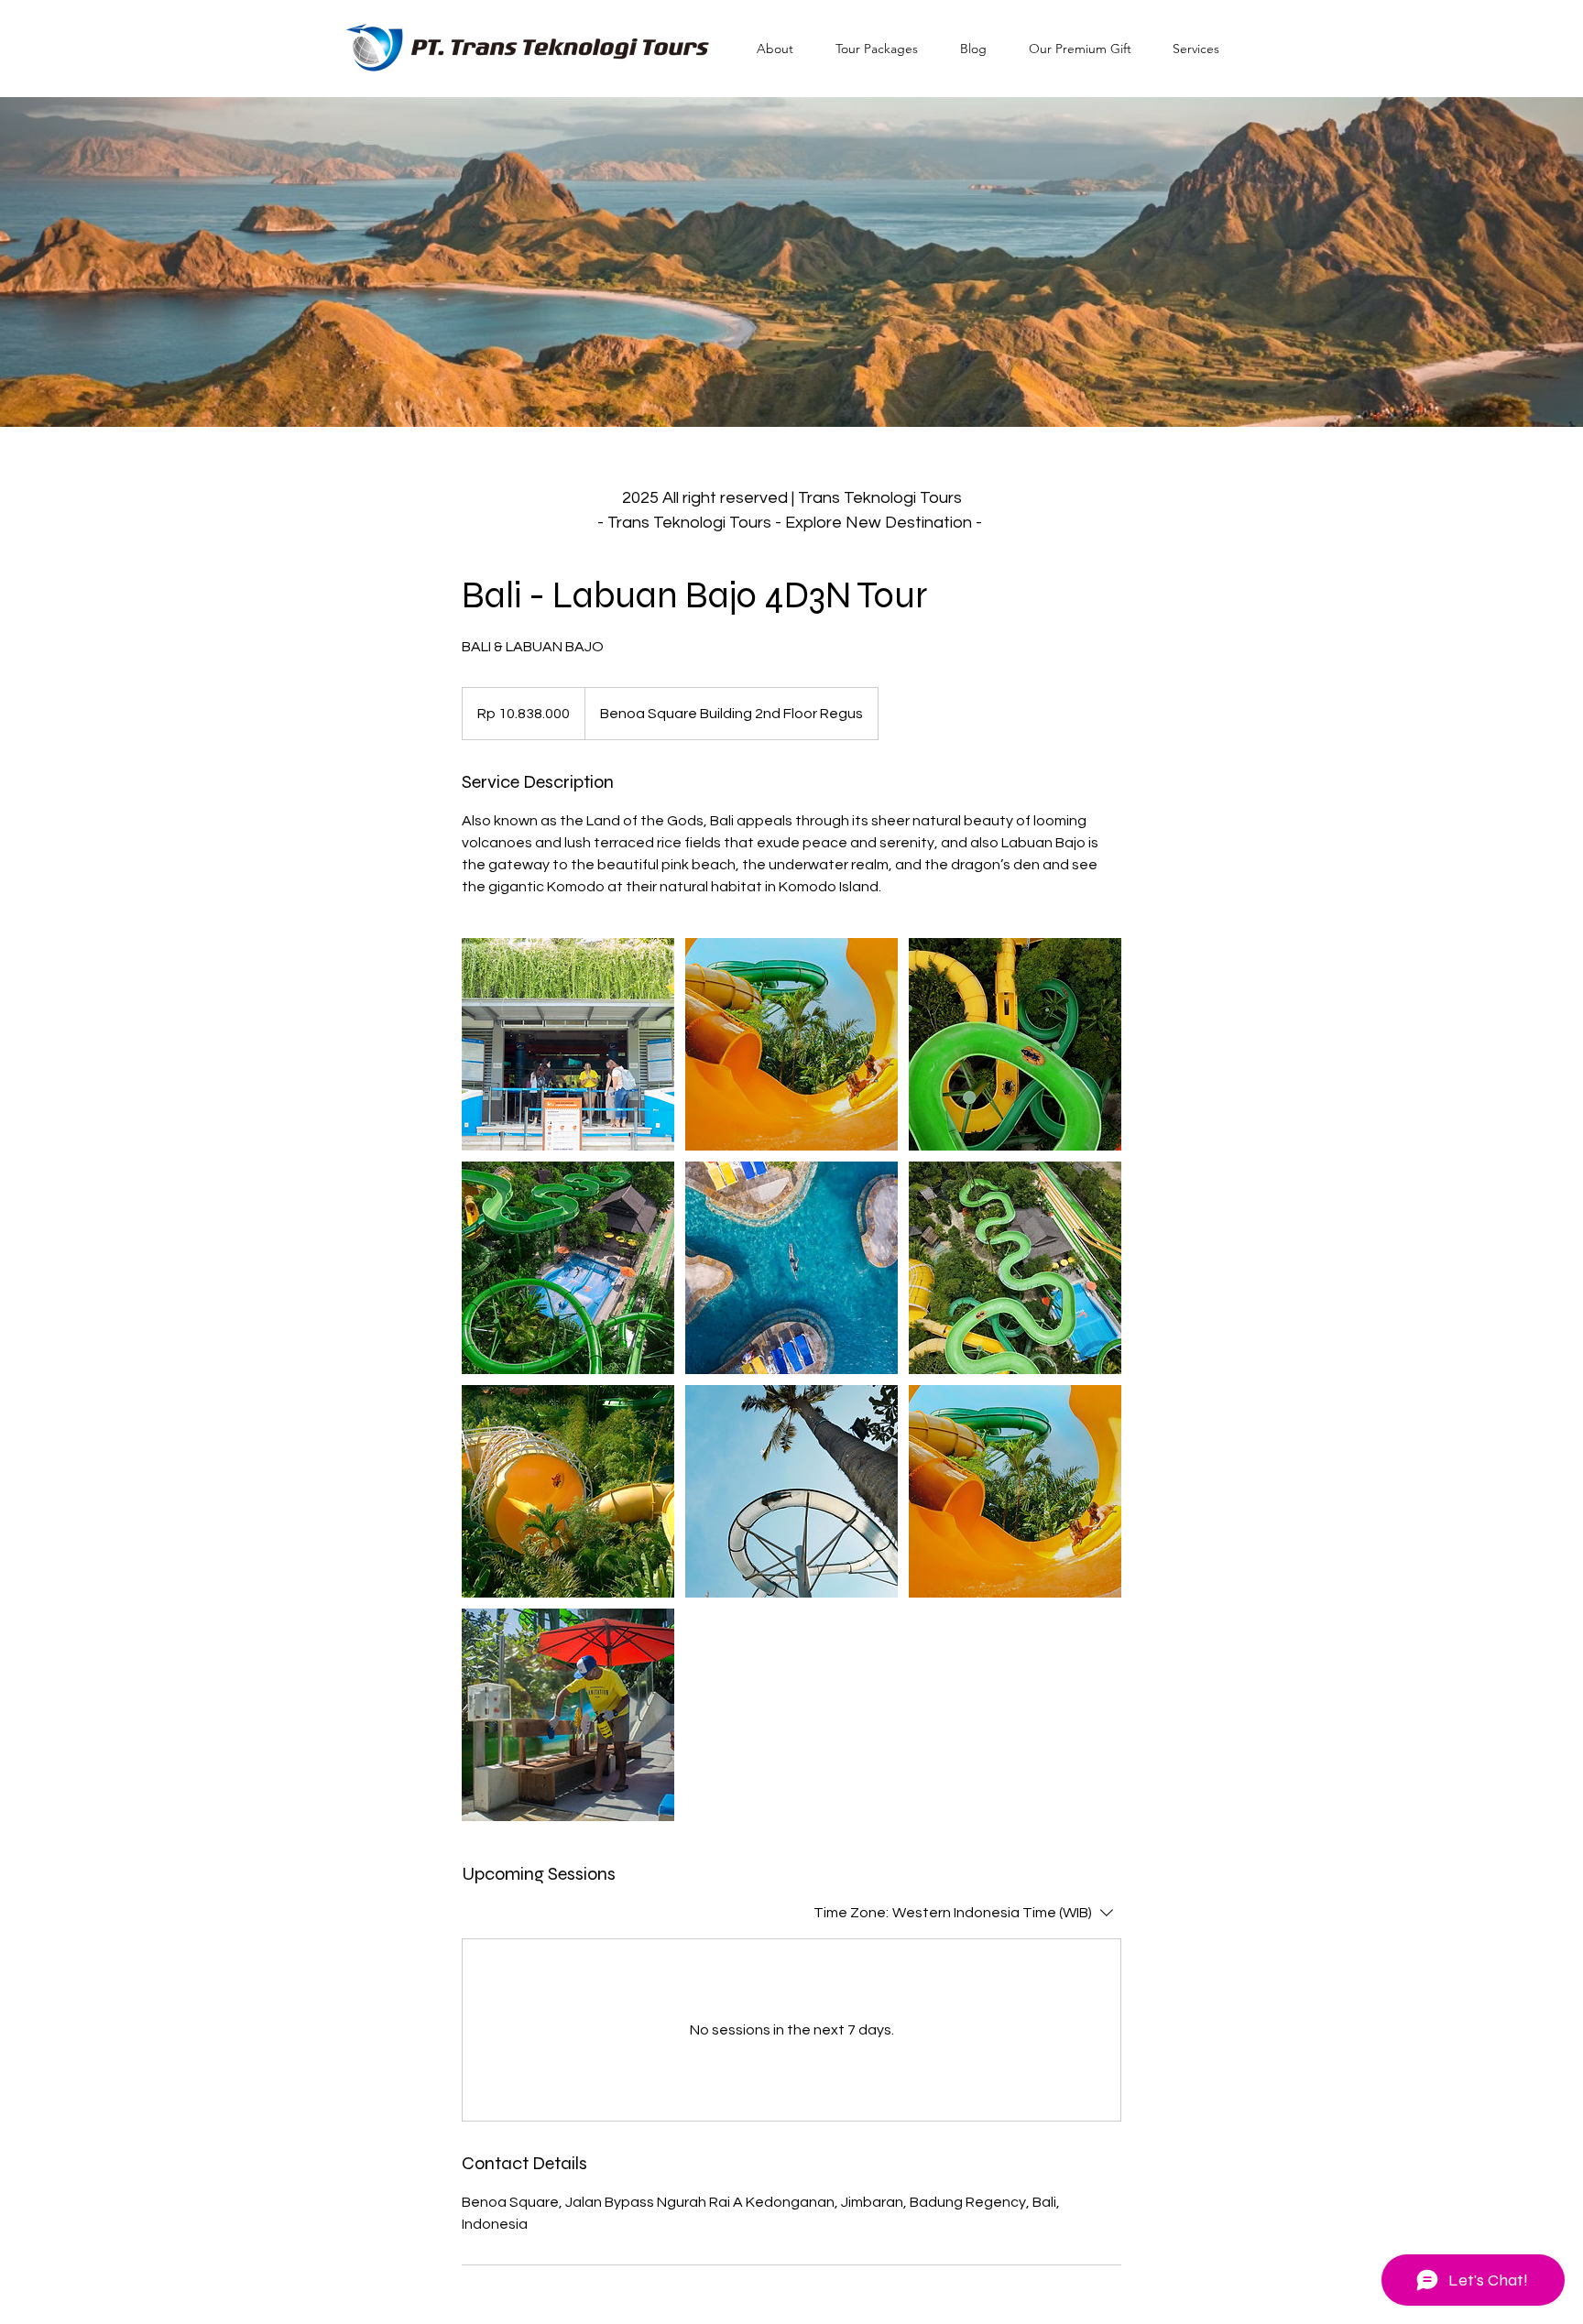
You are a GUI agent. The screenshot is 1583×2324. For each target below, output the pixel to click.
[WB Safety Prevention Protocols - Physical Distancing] (568, 1044)
